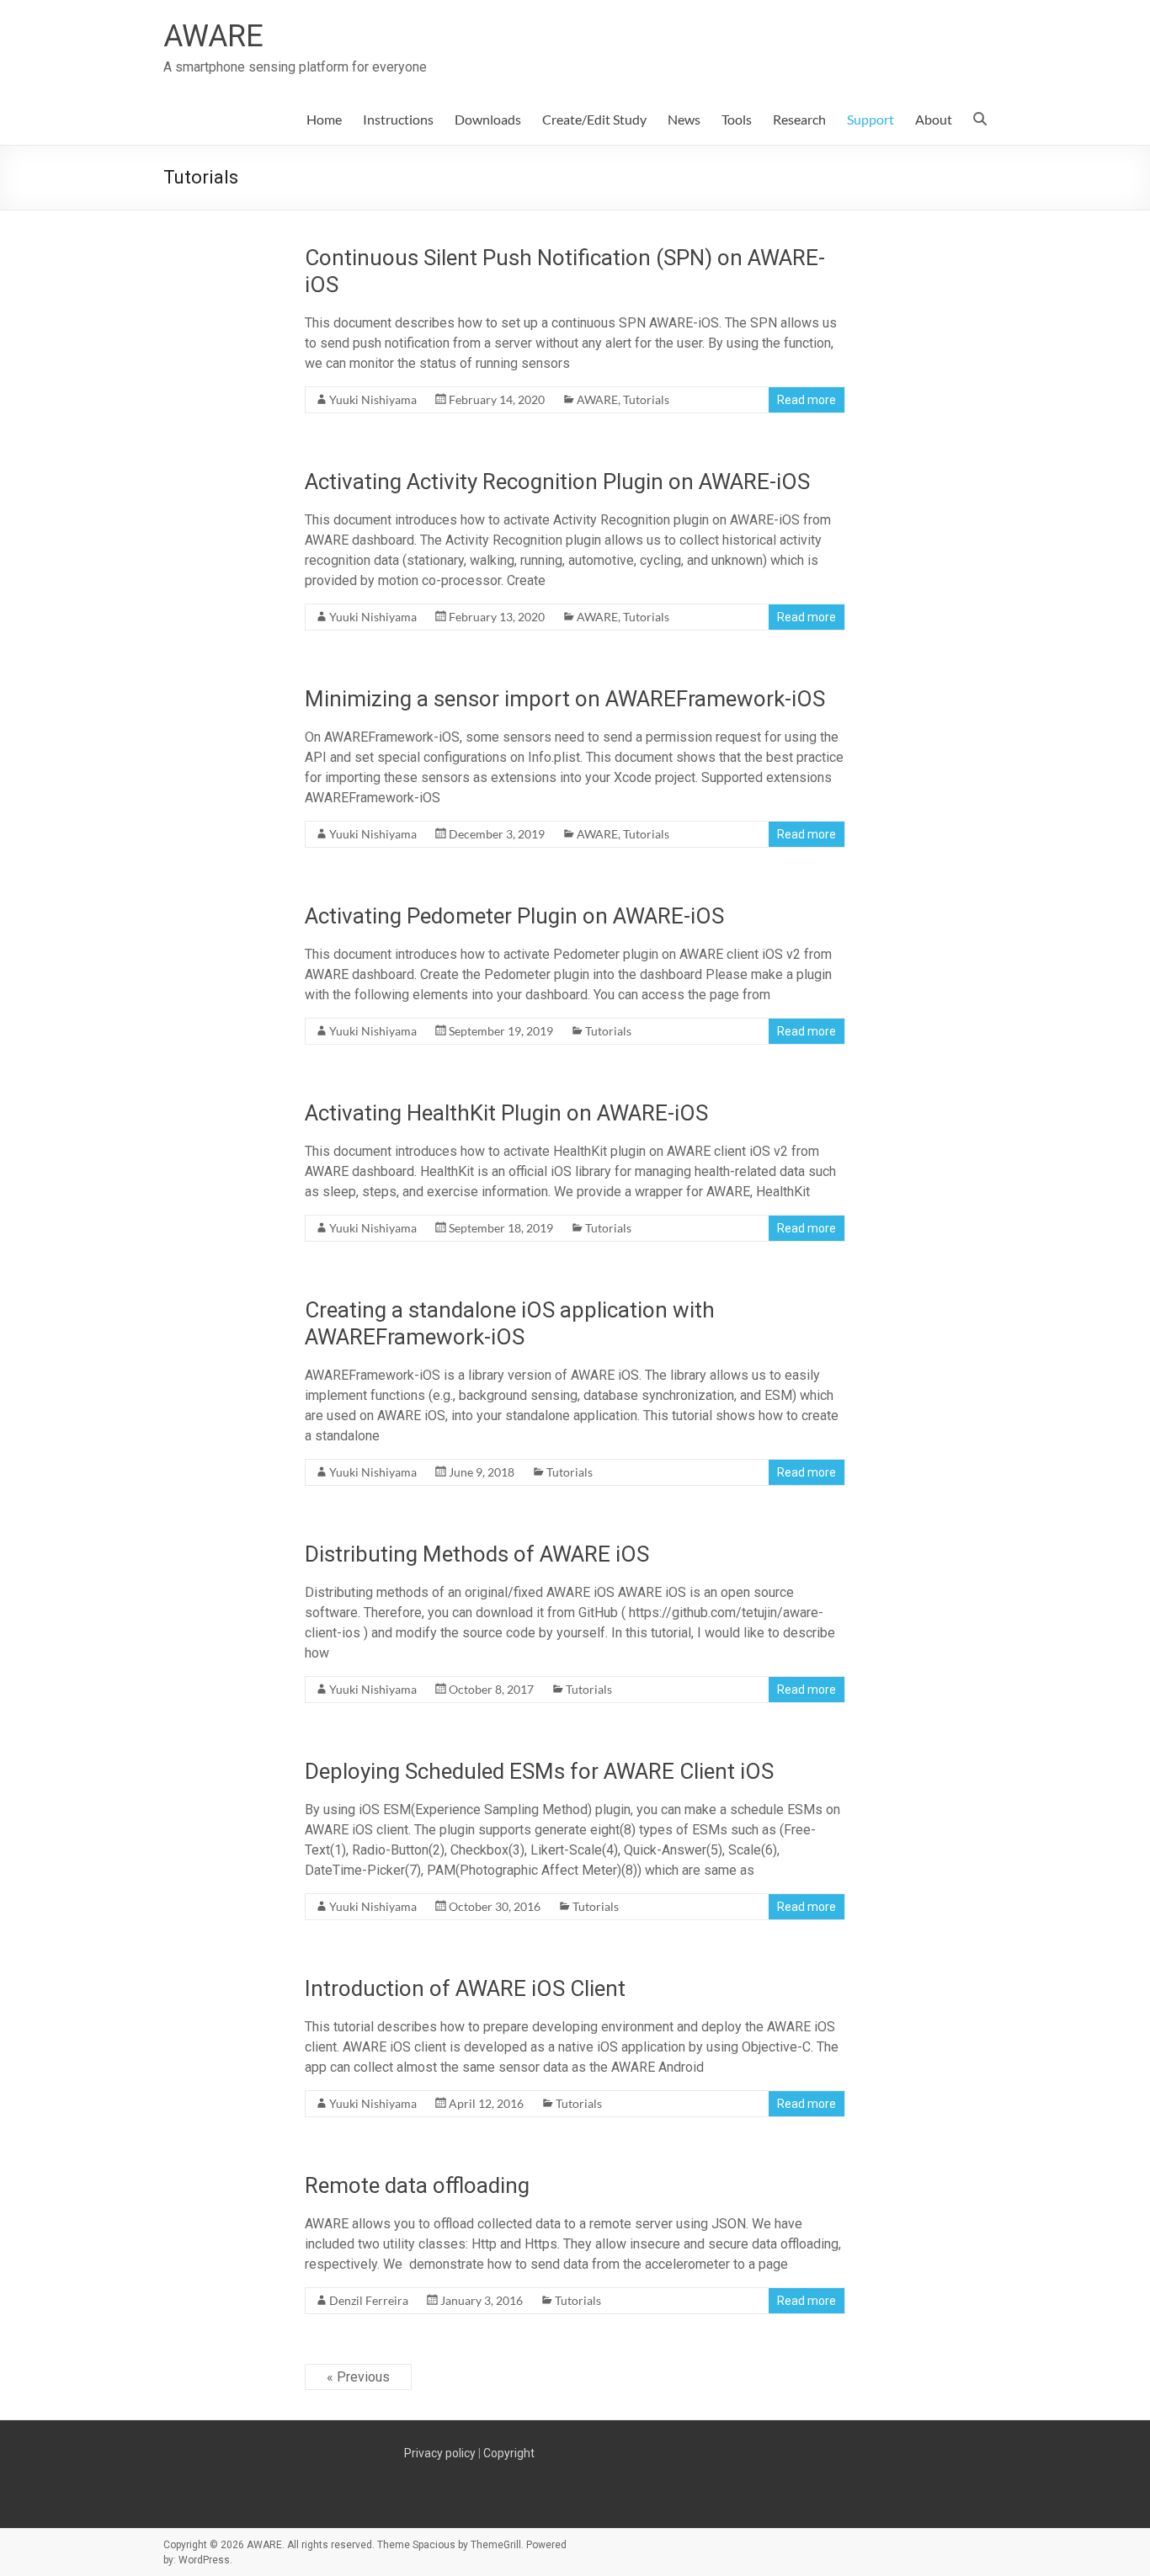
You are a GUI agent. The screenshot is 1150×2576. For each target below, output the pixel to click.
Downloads (488, 119)
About (934, 119)
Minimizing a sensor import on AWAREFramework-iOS (565, 699)
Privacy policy (440, 2453)
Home (324, 119)
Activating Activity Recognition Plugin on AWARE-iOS (557, 482)
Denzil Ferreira (369, 2300)
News (684, 119)
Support (870, 119)
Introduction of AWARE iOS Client (465, 1988)
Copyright (509, 2453)
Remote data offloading (417, 2185)
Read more (807, 400)
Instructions (398, 119)
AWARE (213, 36)
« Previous (358, 2377)
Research (799, 119)
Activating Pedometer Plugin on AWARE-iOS (514, 916)
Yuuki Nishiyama (373, 399)
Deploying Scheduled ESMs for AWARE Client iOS (539, 1771)
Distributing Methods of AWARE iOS (477, 1554)
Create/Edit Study (594, 119)
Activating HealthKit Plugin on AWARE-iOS (506, 1113)
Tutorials (646, 399)
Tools (737, 119)
